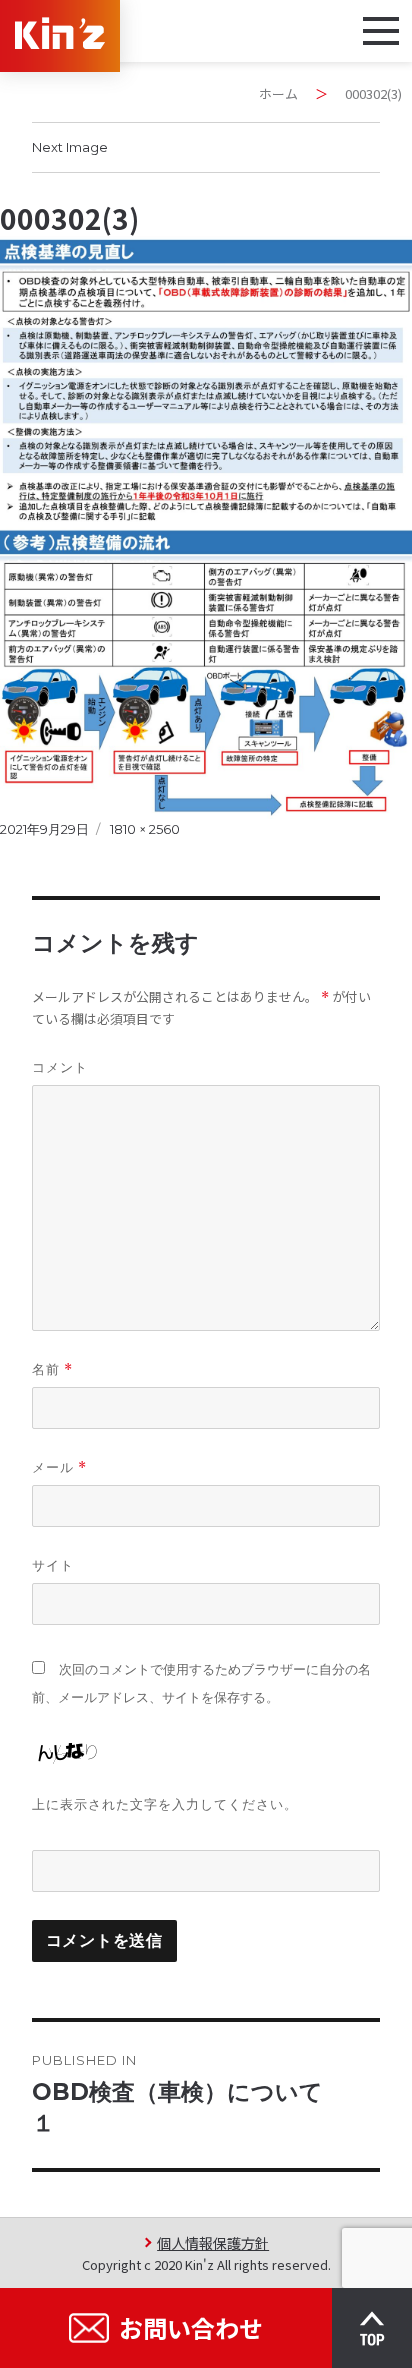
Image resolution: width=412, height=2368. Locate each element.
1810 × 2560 (145, 829)
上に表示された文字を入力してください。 (165, 1804)
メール (59, 1467)
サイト (53, 1565)
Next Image (70, 147)
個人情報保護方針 (213, 2242)
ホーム (278, 93)
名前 (52, 1369)
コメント (60, 1067)
